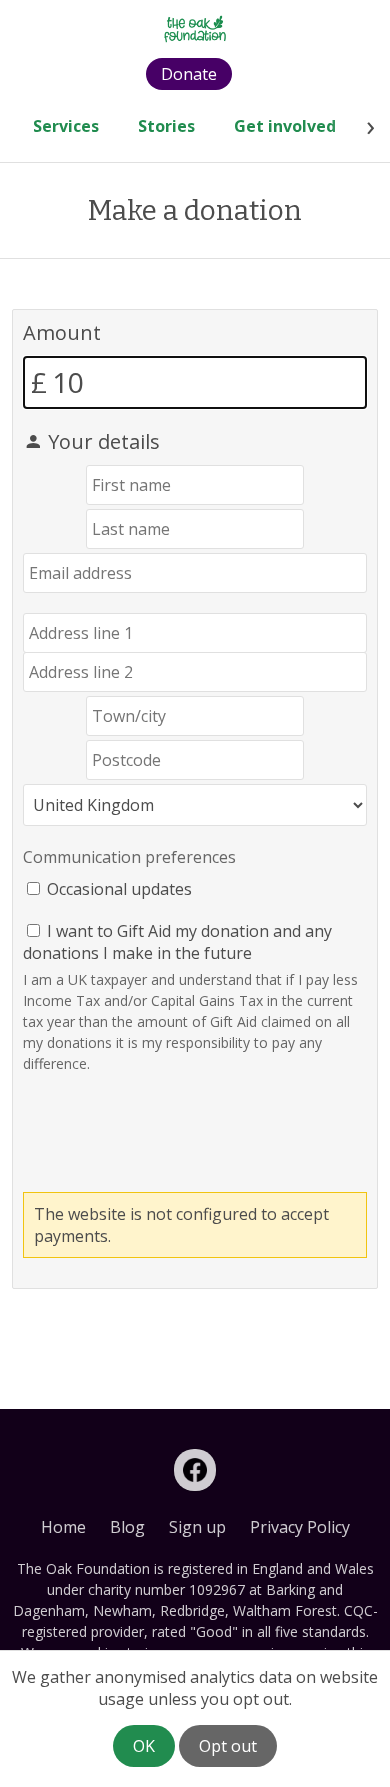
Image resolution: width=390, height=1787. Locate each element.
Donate (189, 74)
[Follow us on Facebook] (195, 1470)
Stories (166, 126)
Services (66, 126)
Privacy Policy (300, 1527)
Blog (127, 1527)
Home (63, 1527)
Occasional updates (119, 889)
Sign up (197, 1527)
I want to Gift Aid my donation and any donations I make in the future (177, 942)
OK (144, 1746)
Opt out (228, 1746)
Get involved (285, 126)
